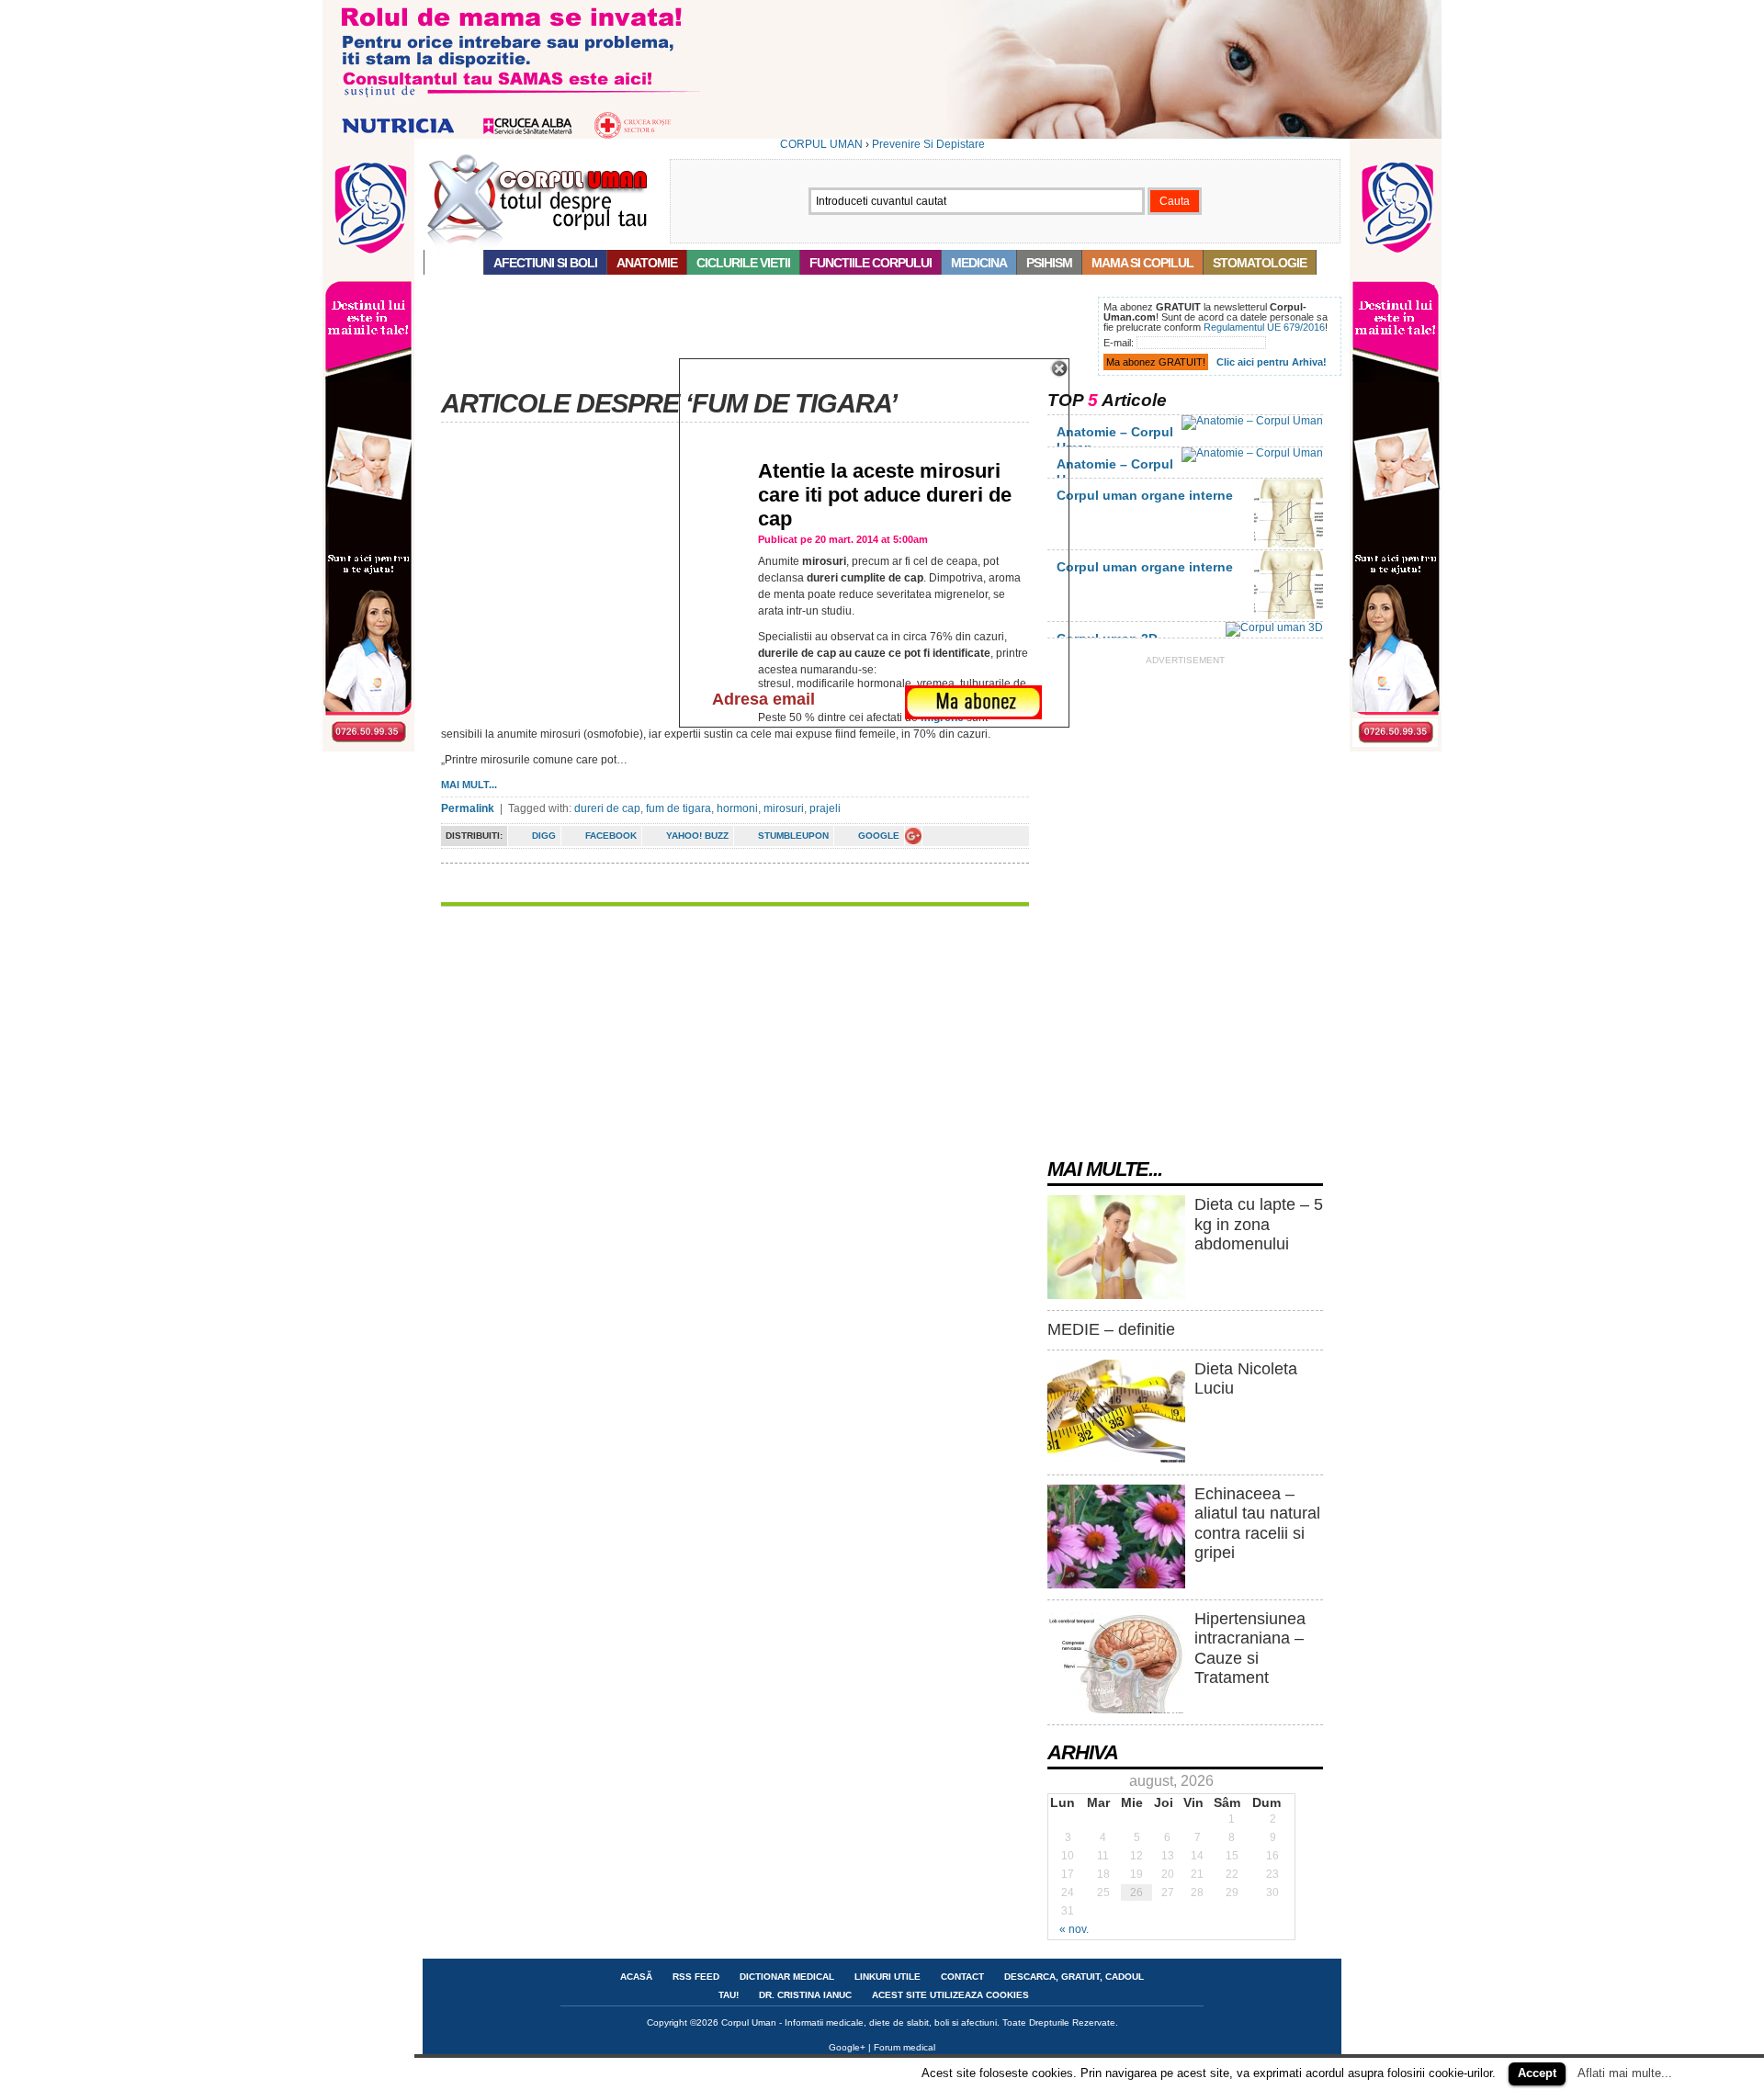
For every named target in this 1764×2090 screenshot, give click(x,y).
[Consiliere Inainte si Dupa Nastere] (882, 135)
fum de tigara (678, 808)
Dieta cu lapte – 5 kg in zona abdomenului (1259, 1224)
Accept (1537, 2073)
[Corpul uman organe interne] (1289, 544)
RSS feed (696, 1977)
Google (879, 836)
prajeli (825, 808)
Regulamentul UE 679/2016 (1264, 327)
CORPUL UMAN (821, 144)
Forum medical (905, 2047)
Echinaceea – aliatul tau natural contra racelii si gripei (1257, 1524)
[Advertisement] (757, 338)
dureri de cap (607, 808)
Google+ (847, 2047)
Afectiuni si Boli (545, 263)
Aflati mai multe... (1625, 2073)
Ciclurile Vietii (743, 263)
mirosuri (784, 808)
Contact (962, 1977)
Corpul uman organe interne (1145, 495)
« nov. (1074, 1929)
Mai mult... (469, 785)
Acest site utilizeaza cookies (950, 1995)
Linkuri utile (888, 1977)
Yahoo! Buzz (697, 836)
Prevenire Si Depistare (928, 144)
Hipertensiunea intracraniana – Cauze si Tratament (1250, 1649)
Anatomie (647, 263)
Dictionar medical (787, 1977)
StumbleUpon (793, 836)
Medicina (979, 263)
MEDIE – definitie (1111, 1329)
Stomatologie (1260, 263)
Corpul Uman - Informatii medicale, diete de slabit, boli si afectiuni (859, 2022)
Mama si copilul (1142, 263)
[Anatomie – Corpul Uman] (1252, 421)
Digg (544, 836)
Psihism (1049, 263)
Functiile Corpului (871, 263)
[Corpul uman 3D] (1274, 627)
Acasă (454, 263)
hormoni (737, 808)
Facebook (611, 836)
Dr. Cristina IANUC (805, 1995)
